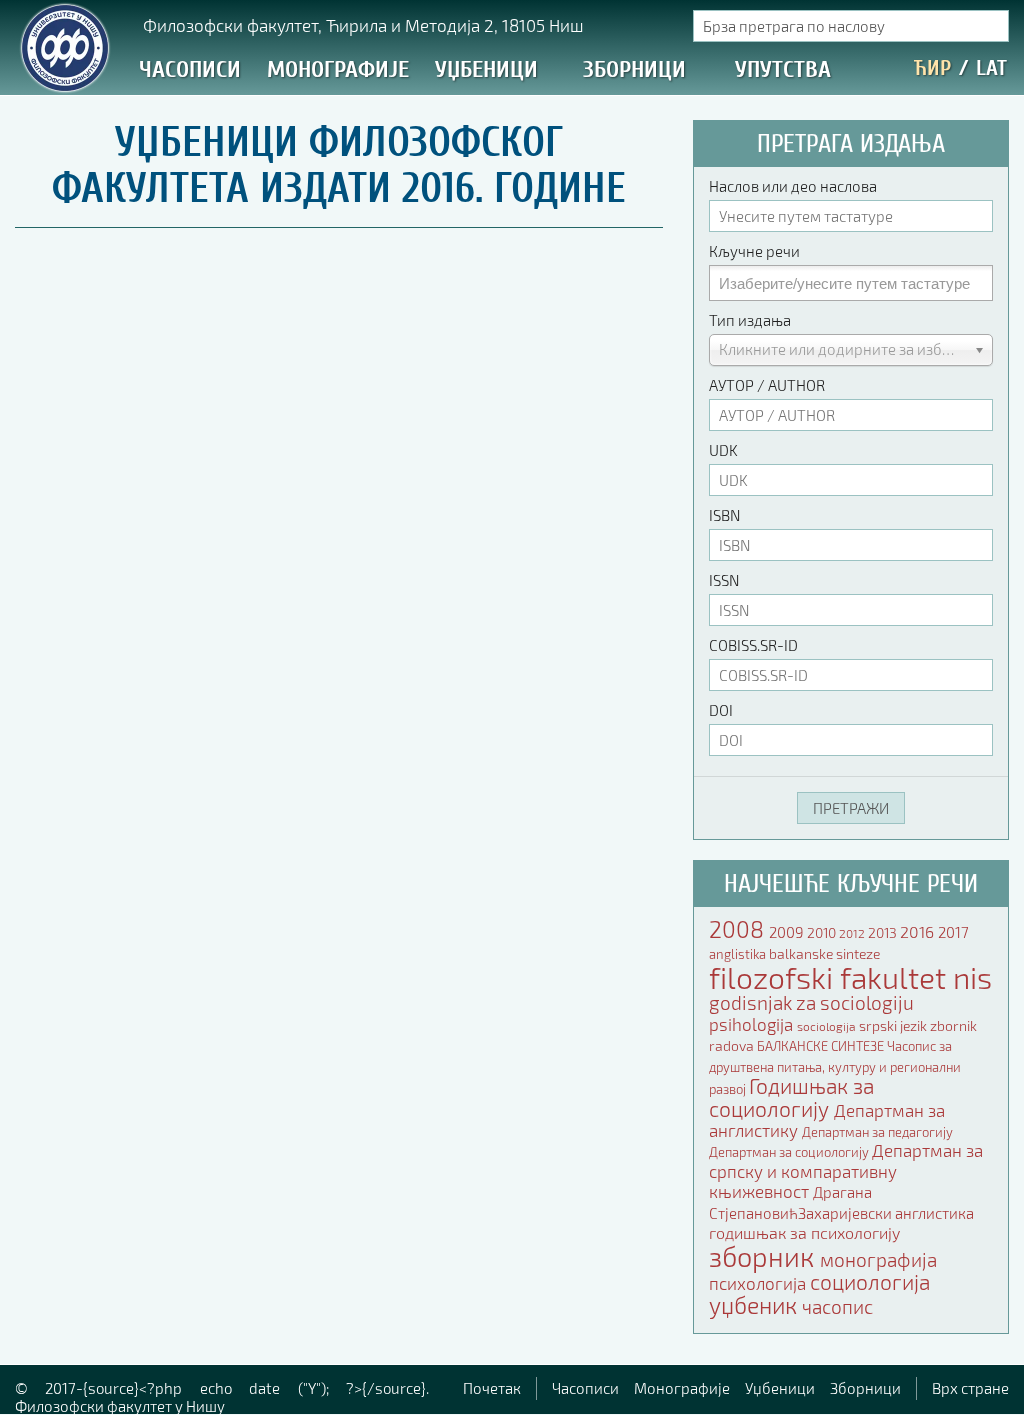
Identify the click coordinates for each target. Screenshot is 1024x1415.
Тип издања (750, 320)
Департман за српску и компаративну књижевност (846, 1170)
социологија (870, 1281)
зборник (764, 1256)
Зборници (634, 69)
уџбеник (755, 1305)
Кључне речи (754, 251)
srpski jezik (894, 1025)
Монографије (338, 69)
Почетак (492, 1388)
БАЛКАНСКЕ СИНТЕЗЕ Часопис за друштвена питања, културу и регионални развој (835, 1067)
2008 (739, 929)
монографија (878, 1260)
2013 (884, 932)
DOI (721, 710)
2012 (853, 933)
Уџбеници (486, 69)
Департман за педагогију (877, 1132)
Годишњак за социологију (791, 1096)
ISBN (724, 515)
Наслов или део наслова (793, 186)
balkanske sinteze (824, 953)
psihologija (753, 1024)
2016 (919, 931)
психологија (759, 1283)
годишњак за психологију (804, 1232)
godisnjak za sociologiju (811, 1002)
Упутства (783, 69)
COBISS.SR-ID (753, 645)
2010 (823, 932)
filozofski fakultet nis (850, 977)
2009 (788, 932)
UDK (723, 450)
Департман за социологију (790, 1152)
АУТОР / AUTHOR (767, 385)
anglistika (739, 954)
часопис (837, 1307)
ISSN (724, 580)
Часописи (190, 69)
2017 (953, 932)
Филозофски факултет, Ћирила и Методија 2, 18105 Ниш (363, 25)
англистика (934, 1213)
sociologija (828, 1026)
